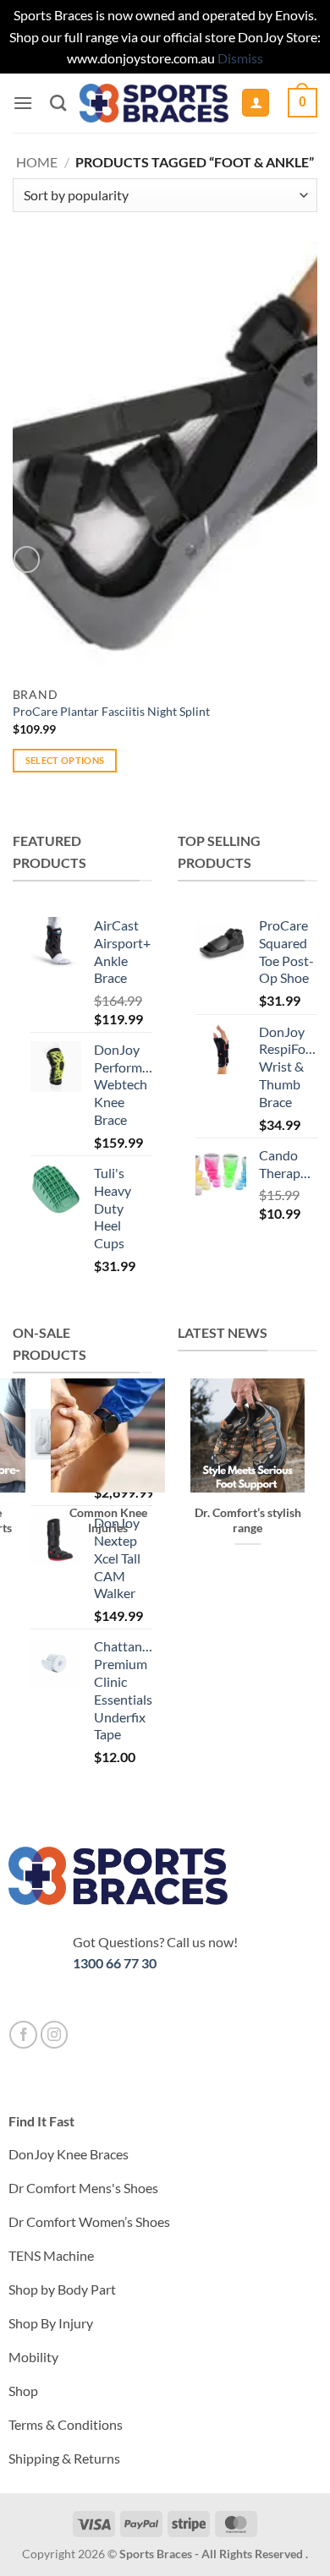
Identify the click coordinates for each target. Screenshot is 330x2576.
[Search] (58, 103)
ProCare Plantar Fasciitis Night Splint (111, 712)
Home (37, 162)
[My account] (256, 103)
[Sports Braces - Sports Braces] (154, 103)
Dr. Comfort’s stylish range (248, 1520)
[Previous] (194, 1619)
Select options (65, 760)
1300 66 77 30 (115, 1963)
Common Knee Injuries (108, 1520)
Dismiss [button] (240, 58)
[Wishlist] (27, 559)
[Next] (241, 1619)
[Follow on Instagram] (55, 2035)
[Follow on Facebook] (23, 2035)
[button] (23, 103)
